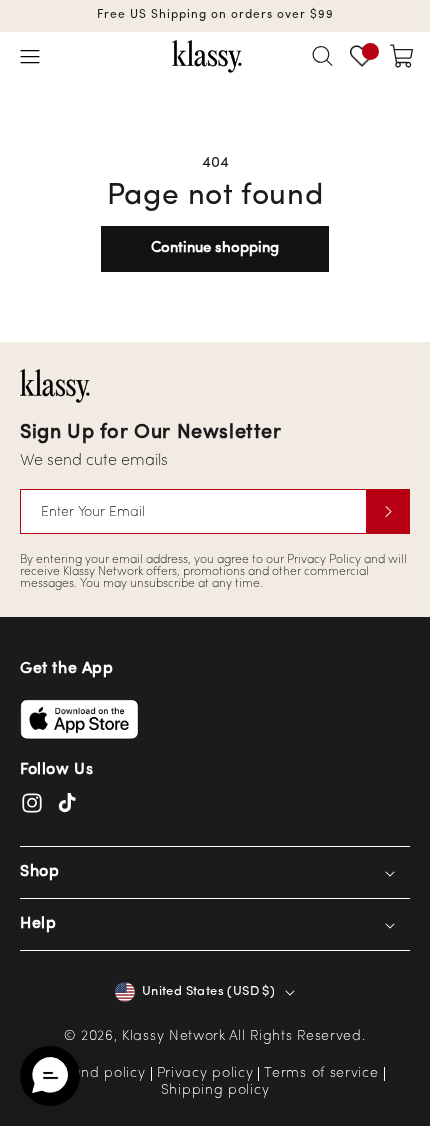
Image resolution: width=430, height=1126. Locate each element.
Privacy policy (205, 1073)
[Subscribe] (388, 511)
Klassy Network (174, 1036)
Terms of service (321, 1073)
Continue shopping (215, 248)
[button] (30, 56)
